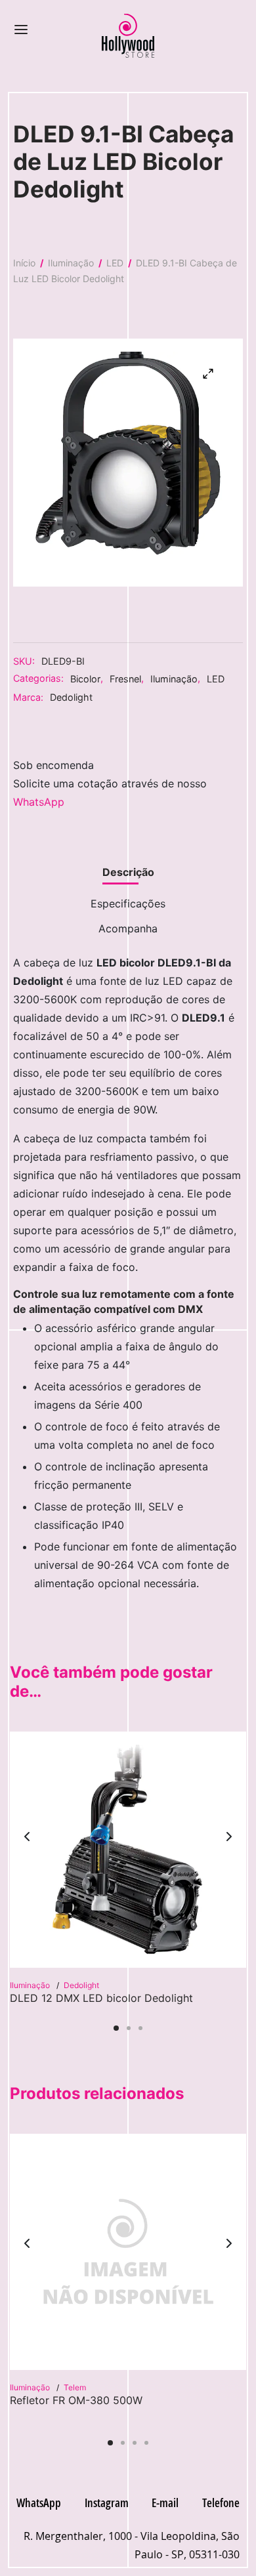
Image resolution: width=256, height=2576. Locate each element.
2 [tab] (129, 2028)
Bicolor (85, 679)
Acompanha (128, 928)
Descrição (128, 872)
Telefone (221, 2503)
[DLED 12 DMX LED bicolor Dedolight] (128, 1850)
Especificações (128, 904)
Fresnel (125, 679)
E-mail (165, 2503)
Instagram (107, 2503)
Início (24, 263)
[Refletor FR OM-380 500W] (128, 2252)
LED (115, 263)
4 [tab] (146, 2443)
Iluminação (71, 263)
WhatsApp (39, 802)
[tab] (128, 873)
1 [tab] (116, 2028)
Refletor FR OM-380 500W (76, 2400)
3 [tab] (140, 2028)
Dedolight (71, 697)
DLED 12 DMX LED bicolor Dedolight (101, 1998)
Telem (75, 2387)
